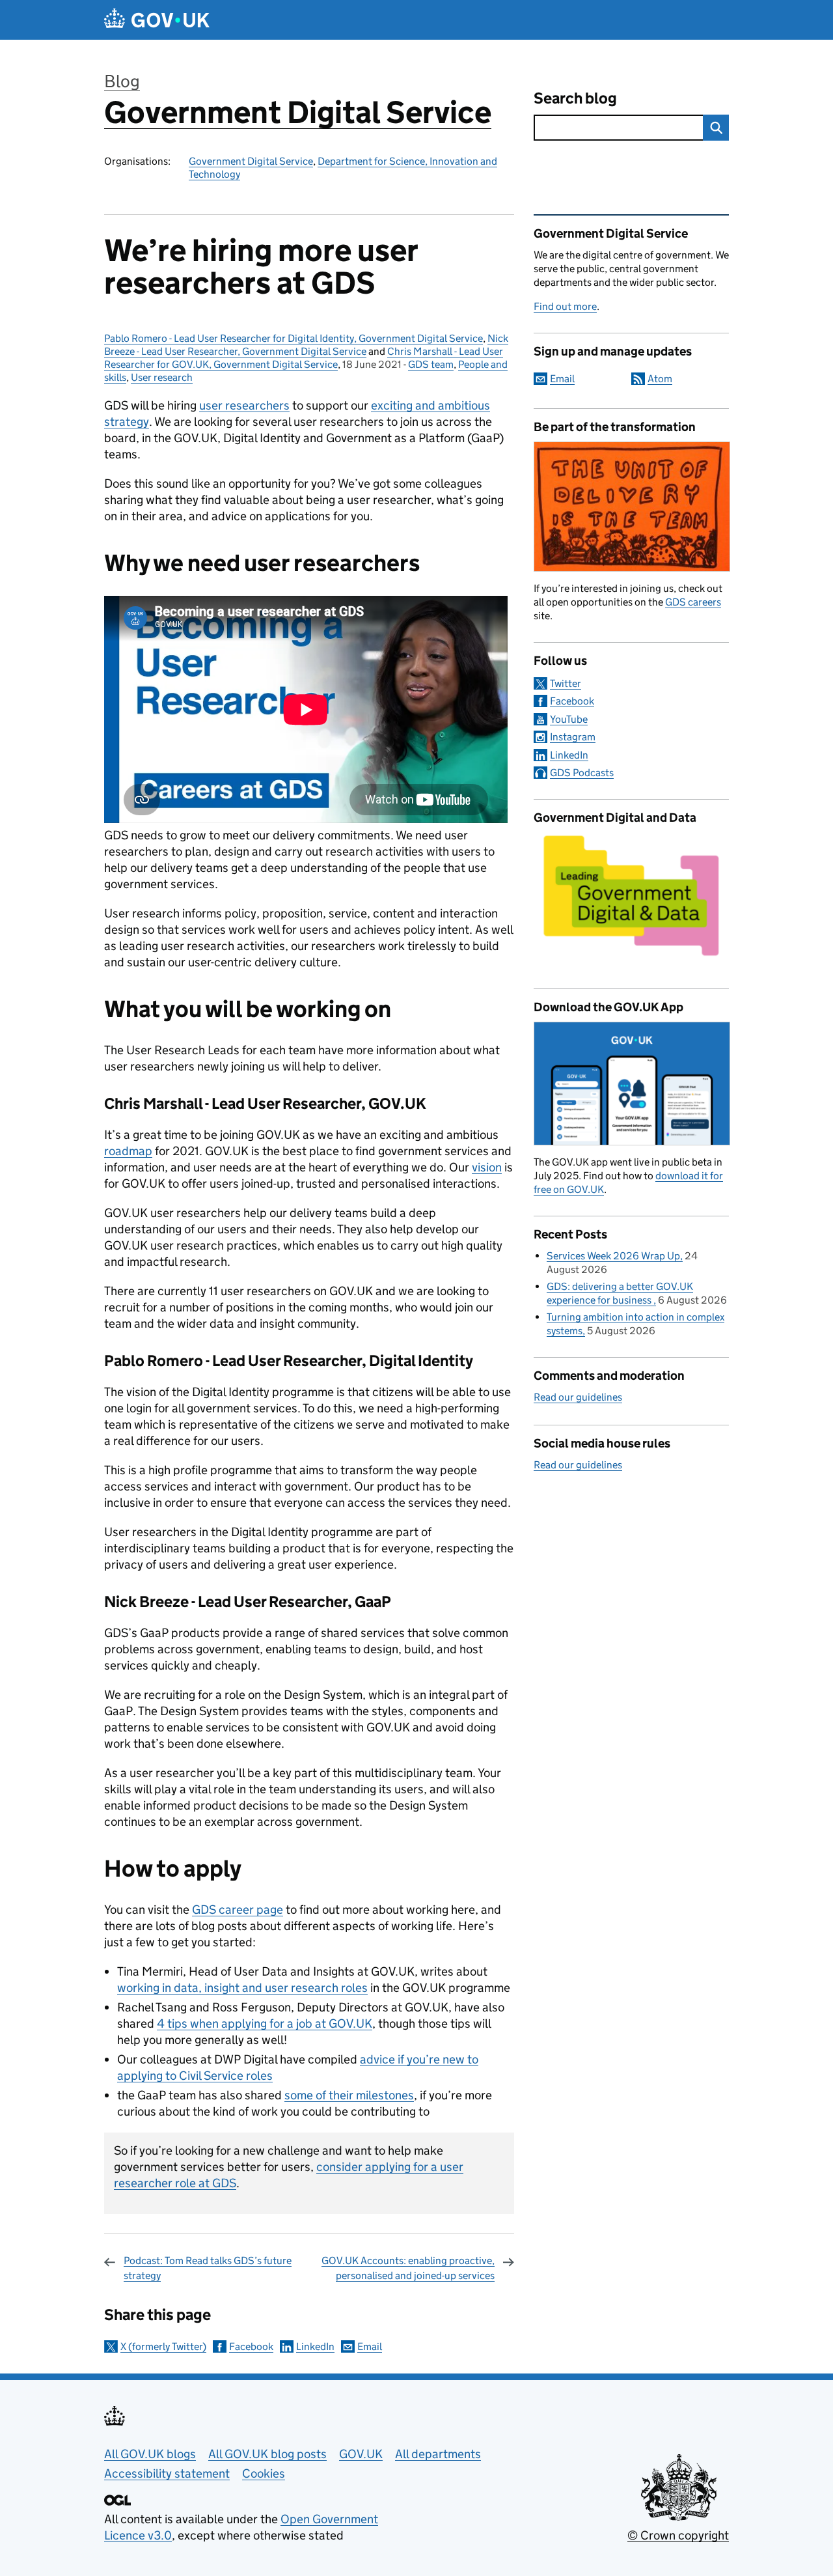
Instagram (573, 737)
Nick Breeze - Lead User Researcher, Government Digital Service (306, 345)
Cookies (264, 2473)
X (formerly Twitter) (163, 2346)
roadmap (128, 1151)
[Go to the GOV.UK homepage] (157, 20)
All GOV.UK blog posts (267, 2454)
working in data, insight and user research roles (242, 1988)
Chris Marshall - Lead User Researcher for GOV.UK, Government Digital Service (304, 358)
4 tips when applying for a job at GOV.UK (265, 2023)
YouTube (569, 719)
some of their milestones (349, 2095)
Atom (660, 379)
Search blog (575, 98)
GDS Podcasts (582, 773)
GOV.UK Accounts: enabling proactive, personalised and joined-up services (408, 2268)
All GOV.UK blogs (150, 2454)
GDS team (431, 364)
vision (487, 1167)
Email (370, 2346)
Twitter (566, 683)
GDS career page (238, 1910)
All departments (438, 2454)
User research (162, 377)
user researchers (244, 405)
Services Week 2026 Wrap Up (613, 1256)
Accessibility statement (167, 2473)
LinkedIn (315, 2346)
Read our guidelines (578, 1397)
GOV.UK (361, 2454)
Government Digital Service (298, 112)
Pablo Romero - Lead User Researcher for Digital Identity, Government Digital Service (294, 338)
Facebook (251, 2346)
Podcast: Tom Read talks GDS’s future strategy (208, 2268)
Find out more (565, 306)
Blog (122, 81)
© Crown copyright (678, 2535)
